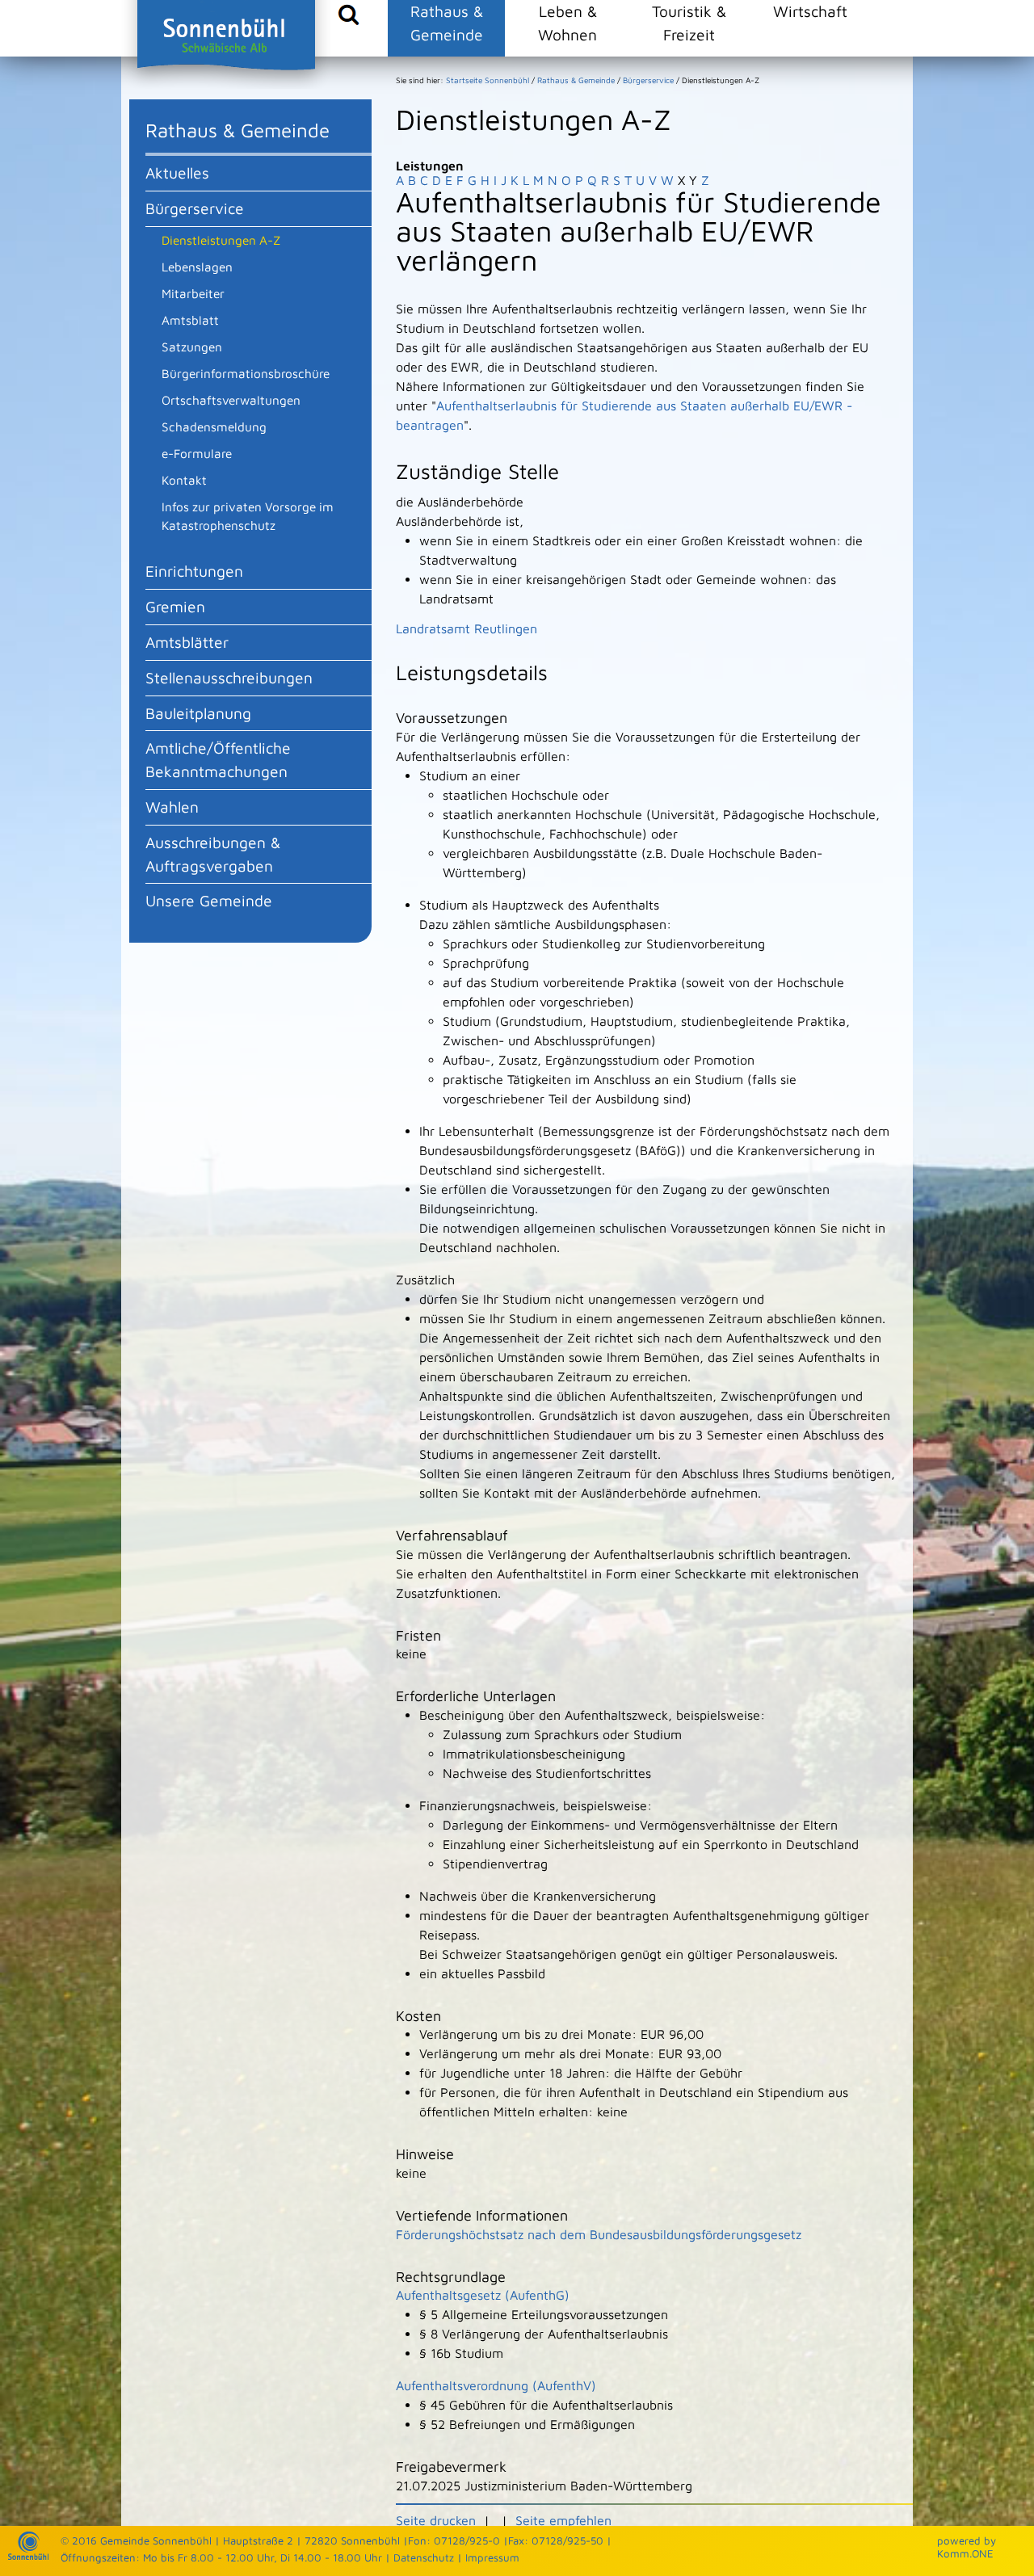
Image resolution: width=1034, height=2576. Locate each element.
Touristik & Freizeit (689, 23)
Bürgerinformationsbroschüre (246, 373)
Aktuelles (177, 172)
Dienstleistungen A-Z (221, 240)
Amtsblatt (190, 320)
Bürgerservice (195, 208)
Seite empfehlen (563, 2520)
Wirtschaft (810, 11)
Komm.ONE (965, 2553)
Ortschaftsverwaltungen (231, 400)
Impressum (492, 2557)
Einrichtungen (194, 571)
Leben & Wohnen (567, 23)
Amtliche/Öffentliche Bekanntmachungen (218, 759)
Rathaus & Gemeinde (447, 23)
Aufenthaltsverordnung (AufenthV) (496, 2385)
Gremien (175, 606)
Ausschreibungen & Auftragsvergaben (213, 854)
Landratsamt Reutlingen (467, 628)
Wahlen (172, 807)
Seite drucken (436, 2520)
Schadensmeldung (214, 427)
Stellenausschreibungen (229, 677)
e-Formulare (197, 453)
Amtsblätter (187, 642)
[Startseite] (28, 2556)
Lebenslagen (197, 267)
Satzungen (192, 347)
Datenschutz (424, 2557)
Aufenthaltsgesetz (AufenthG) (483, 2295)
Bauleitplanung (198, 713)
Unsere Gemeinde (209, 900)
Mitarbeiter (193, 293)
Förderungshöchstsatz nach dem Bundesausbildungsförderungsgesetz (599, 2234)
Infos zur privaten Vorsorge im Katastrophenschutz (248, 516)
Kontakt (184, 480)
